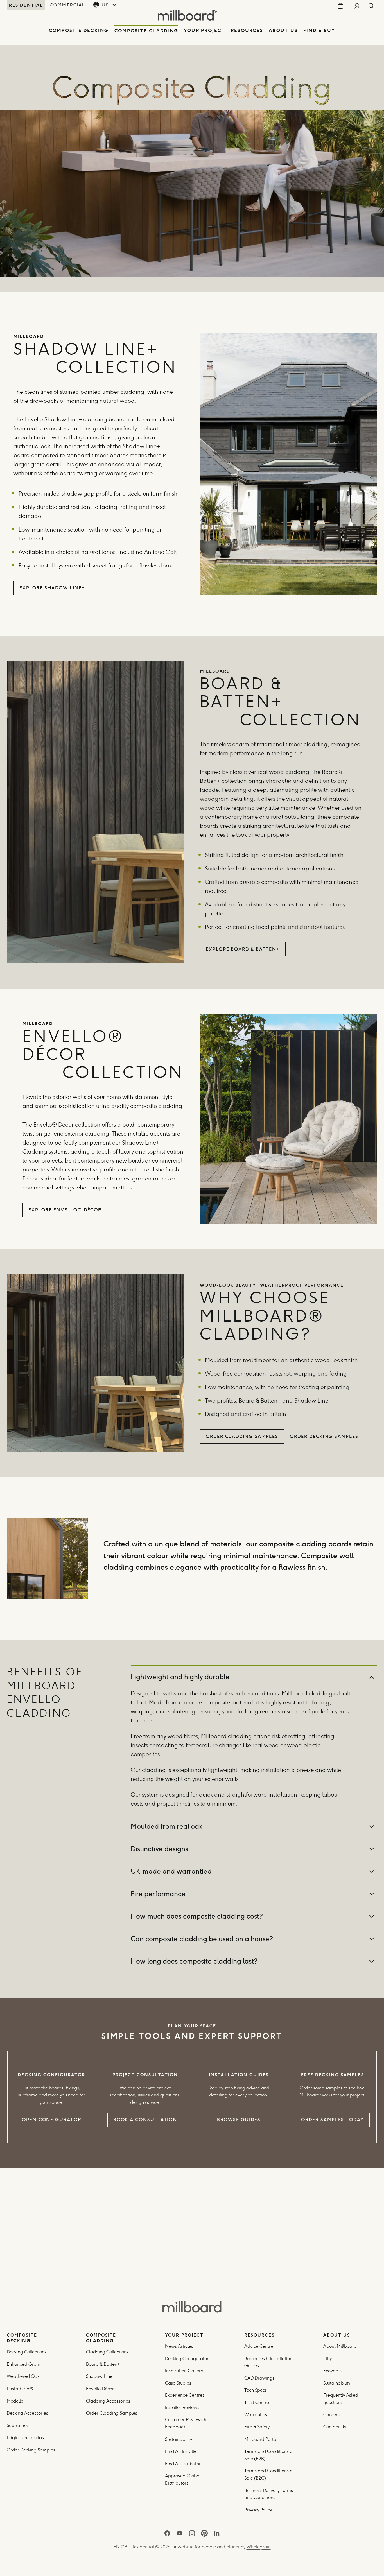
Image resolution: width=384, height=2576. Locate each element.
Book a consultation (145, 2120)
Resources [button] (247, 30)
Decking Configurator (187, 2359)
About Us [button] (283, 30)
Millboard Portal (261, 2439)
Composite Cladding (146, 31)
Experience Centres (185, 2395)
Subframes (18, 2425)
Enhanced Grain (23, 2364)
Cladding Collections (107, 2352)
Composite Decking (79, 30)
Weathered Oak (23, 2376)
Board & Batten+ (103, 2364)
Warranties (256, 2415)
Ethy (327, 2359)
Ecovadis (332, 2371)
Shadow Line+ (101, 2376)
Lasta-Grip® (20, 2389)
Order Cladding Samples (112, 2413)
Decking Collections (27, 2352)
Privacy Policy (259, 2510)
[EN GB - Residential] (192, 2307)
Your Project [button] (205, 30)
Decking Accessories (27, 2413)
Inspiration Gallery (184, 2371)
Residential (26, 5)
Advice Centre (259, 2346)
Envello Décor (100, 2389)
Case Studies (178, 2383)
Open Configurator (52, 2120)
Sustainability (179, 2439)
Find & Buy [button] (319, 30)
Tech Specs (256, 2390)
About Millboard (340, 2346)
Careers (331, 2415)
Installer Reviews (182, 2407)
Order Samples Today (332, 2120)
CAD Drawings (259, 2378)
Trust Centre (257, 2402)
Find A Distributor (183, 2464)
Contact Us (335, 2427)
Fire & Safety (257, 2427)
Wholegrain (259, 2547)
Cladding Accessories (108, 2401)
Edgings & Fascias (25, 2438)
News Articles (179, 2346)
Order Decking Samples (31, 2450)
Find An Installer (182, 2451)
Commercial (67, 5)
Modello (15, 2401)
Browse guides (239, 2120)
